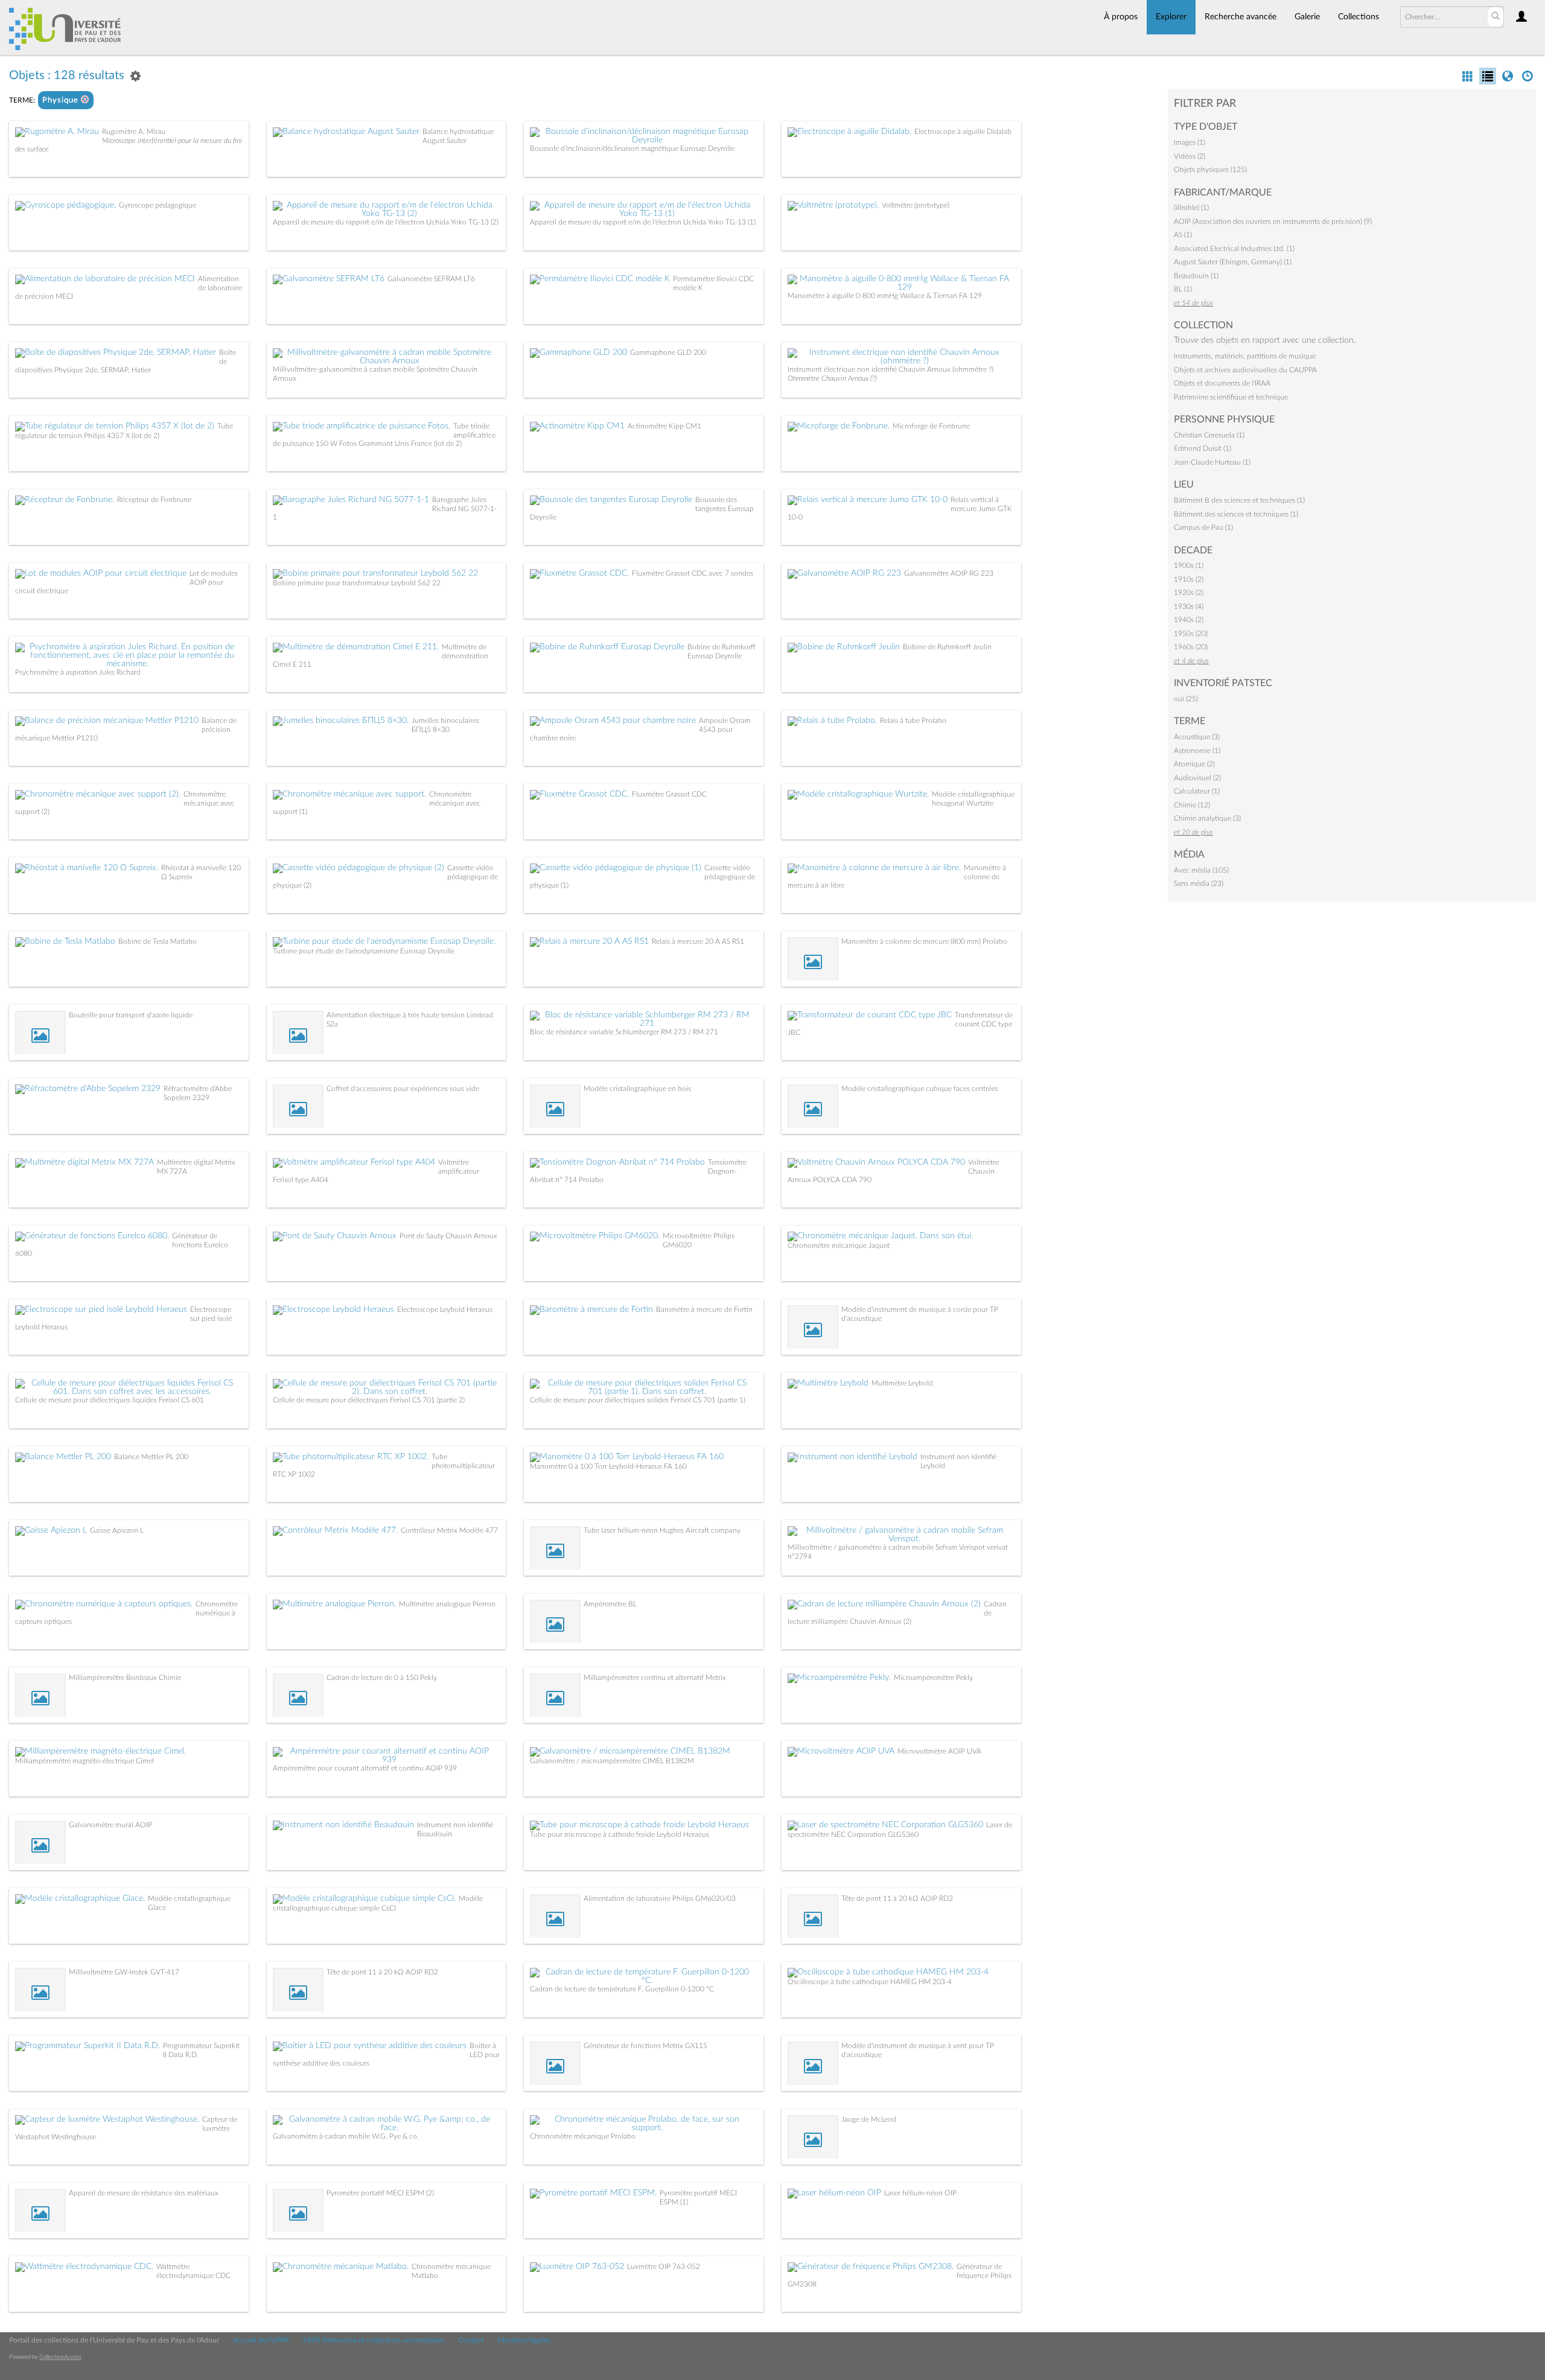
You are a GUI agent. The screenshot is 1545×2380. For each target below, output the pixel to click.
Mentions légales (524, 2340)
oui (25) (1186, 699)
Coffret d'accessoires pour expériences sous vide (403, 1089)
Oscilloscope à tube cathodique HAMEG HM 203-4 (870, 1982)
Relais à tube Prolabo (913, 721)
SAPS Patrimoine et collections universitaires (374, 2340)
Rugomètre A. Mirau (134, 132)
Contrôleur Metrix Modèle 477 (449, 1530)
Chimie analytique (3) (1207, 818)
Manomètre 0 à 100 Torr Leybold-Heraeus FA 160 (608, 1466)
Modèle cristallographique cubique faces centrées (920, 1089)
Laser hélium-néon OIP (920, 2193)
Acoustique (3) (1197, 737)
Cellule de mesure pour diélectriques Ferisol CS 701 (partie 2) (369, 1400)
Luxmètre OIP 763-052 (664, 2267)
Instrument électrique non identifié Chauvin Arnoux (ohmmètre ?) (890, 369)
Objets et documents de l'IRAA (1222, 383)
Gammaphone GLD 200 (668, 352)
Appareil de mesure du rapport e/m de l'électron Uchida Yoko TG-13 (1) (643, 222)
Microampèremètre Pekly (933, 1678)
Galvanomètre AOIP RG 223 (949, 573)
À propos (1121, 17)
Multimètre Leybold (902, 1383)
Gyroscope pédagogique (158, 205)
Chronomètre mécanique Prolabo (583, 2136)
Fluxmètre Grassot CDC (669, 794)
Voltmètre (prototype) (916, 205)
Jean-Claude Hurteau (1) (1212, 462)
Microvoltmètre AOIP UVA (939, 1751)
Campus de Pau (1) (1203, 527)
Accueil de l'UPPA (261, 2340)
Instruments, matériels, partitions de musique (1245, 356)
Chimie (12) (1192, 805)
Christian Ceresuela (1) (1209, 435)
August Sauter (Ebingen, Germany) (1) (1233, 262)
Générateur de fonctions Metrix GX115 (645, 2046)
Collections (1359, 17)
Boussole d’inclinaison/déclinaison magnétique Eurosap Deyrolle (632, 148)
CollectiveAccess (60, 2357)
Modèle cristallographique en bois (637, 1089)
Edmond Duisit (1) (1203, 448)
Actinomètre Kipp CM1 (664, 426)
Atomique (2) (1194, 764)
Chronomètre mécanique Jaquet (839, 1246)
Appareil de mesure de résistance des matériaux (144, 2193)
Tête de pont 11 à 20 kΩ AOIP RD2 (897, 1898)
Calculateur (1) (1197, 791)
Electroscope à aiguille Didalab (963, 132)
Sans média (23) (1199, 883)
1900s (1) (1189, 565)
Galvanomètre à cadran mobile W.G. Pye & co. (346, 2136)
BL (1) (1183, 289)
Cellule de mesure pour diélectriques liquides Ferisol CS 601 (110, 1400)
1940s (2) (1189, 620)
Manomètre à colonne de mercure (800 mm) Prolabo (924, 941)
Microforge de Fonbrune (931, 426)
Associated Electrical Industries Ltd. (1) (1234, 249)
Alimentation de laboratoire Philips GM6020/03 (660, 1898)
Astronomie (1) (1197, 751)
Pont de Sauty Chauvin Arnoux (448, 1236)
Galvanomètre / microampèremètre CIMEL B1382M (612, 1761)
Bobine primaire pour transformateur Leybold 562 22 (357, 583)
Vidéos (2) (1190, 156)
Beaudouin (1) (1196, 276)
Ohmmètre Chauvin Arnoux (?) (832, 378)
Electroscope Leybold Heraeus (445, 1309)
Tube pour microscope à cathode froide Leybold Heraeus (620, 1834)
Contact (471, 2340)
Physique (62, 100)
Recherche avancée (1241, 17)
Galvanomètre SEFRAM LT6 (431, 279)
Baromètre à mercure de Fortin (704, 1309)
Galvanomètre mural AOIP (110, 1825)
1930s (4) (1189, 606)
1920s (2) (1189, 593)
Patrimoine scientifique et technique (1231, 397)
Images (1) (1190, 142)
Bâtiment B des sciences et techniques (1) (1239, 500)
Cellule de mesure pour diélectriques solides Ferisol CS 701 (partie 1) (638, 1400)
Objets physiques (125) (1210, 170)
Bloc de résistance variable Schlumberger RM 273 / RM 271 (624, 1032)
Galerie (1307, 17)
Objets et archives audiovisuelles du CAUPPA (1245, 370)
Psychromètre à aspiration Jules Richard (78, 672)
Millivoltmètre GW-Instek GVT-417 (124, 1972)
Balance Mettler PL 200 (151, 1457)
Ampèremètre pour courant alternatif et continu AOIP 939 (365, 1768)
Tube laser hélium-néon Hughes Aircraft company (662, 1530)
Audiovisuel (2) (1197, 778)
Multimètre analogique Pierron (447, 1604)
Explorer (1171, 17)
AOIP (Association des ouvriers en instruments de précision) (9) (1273, 221)
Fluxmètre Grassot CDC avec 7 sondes (693, 573)
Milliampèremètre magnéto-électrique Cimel (84, 1761)
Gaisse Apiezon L (117, 1530)
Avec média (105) (1201, 870)
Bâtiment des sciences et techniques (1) (1236, 514)
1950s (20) (1191, 634)
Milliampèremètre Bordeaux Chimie (125, 1678)
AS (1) (1183, 235)
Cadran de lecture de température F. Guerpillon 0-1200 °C (622, 1989)
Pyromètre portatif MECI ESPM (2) (380, 2193)
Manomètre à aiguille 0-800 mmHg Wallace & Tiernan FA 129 (885, 296)
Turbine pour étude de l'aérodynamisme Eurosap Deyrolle (364, 951)
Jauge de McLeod (869, 2119)
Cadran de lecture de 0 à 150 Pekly (382, 1678)
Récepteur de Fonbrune (154, 500)
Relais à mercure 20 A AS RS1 (698, 941)
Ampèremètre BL (610, 1604)
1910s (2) (1189, 579)
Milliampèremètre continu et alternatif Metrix (655, 1678)
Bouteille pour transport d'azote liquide (131, 1015)
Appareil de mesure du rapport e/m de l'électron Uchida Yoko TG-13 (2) (386, 222)
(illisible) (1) (1191, 208)
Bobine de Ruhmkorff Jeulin (947, 647)
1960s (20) (1191, 647)
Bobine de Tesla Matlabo (158, 941)
